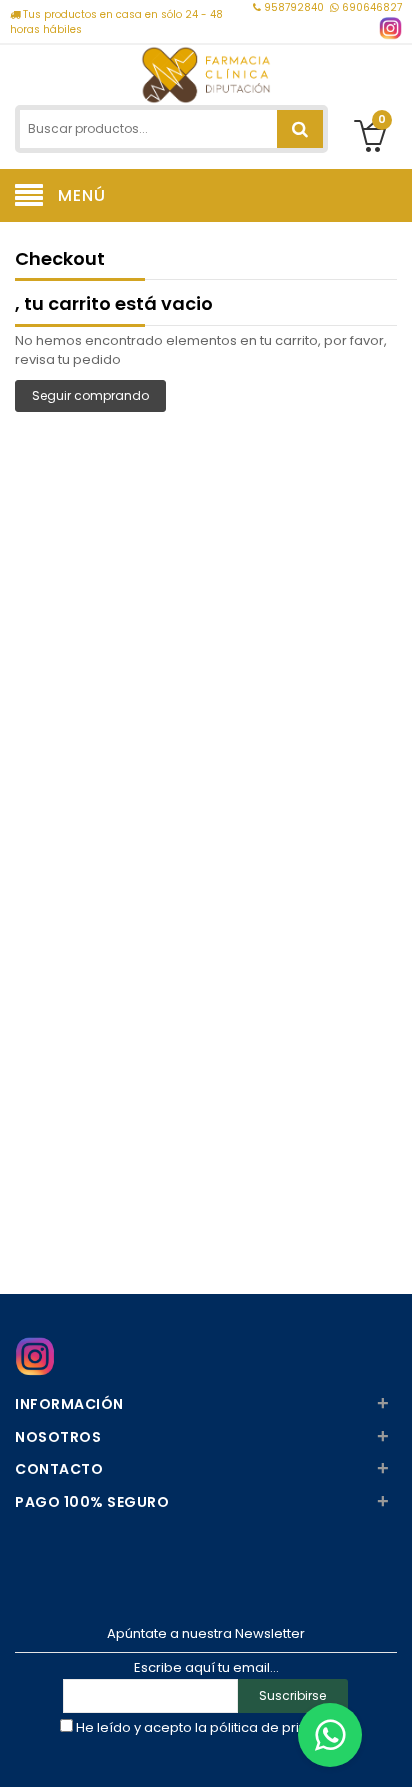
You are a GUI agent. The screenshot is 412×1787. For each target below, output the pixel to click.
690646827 (370, 7)
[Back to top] (391, 1751)
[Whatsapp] (330, 1735)
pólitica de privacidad (281, 1727)
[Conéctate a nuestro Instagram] (390, 28)
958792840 (294, 7)
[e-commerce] (206, 72)
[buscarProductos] (300, 129)
